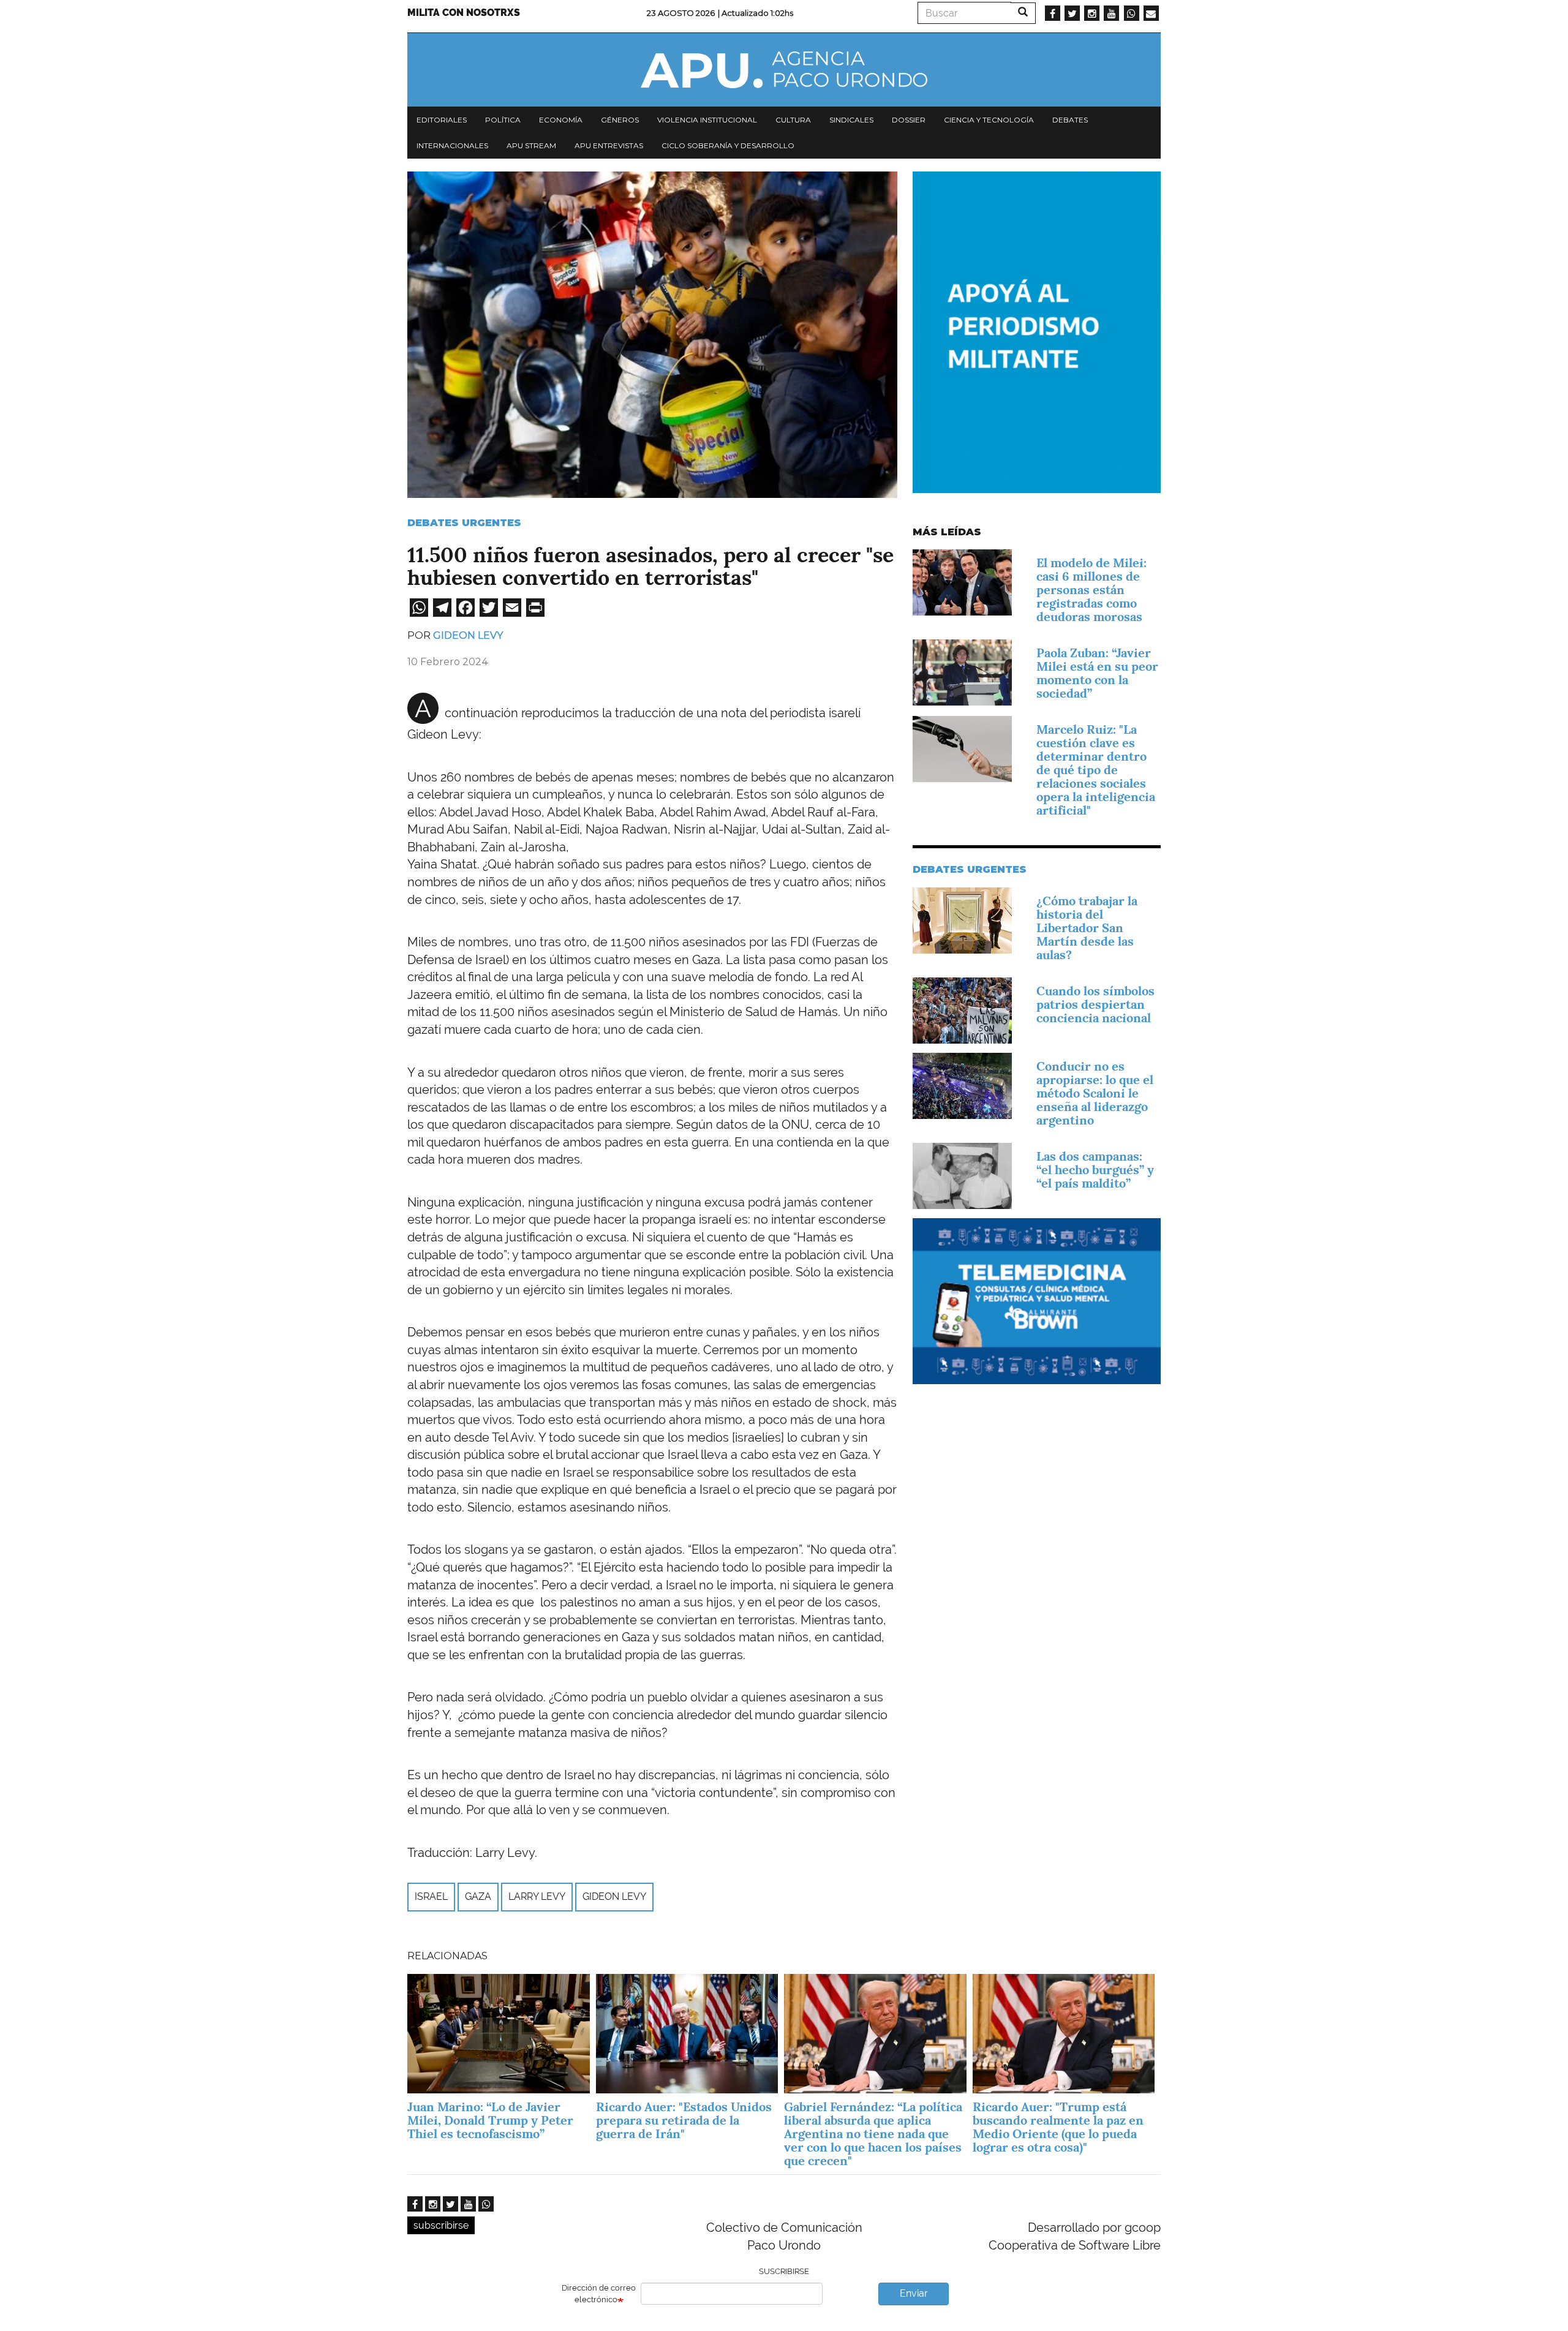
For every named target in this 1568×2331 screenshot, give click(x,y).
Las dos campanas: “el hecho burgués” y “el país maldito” (1095, 1170)
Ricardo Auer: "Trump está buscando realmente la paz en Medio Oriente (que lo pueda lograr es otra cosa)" (1058, 2127)
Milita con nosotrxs (464, 13)
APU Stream (531, 145)
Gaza (478, 1896)
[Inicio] (784, 70)
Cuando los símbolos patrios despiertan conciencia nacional (1095, 1004)
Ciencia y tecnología (989, 120)
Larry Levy (537, 1896)
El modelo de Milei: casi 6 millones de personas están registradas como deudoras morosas (1091, 590)
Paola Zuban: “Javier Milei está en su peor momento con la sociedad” (1097, 673)
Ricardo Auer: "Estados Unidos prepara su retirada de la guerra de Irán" (684, 2120)
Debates (1070, 120)
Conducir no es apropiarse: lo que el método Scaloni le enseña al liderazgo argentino (1095, 1093)
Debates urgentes (464, 523)
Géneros (620, 120)
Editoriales (442, 120)
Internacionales (452, 145)
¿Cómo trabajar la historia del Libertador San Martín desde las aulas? (1087, 928)
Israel (431, 1896)
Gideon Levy (468, 635)
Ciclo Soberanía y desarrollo (728, 145)
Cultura (793, 120)
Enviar (914, 2293)
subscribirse (441, 2225)
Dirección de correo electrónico (599, 2294)
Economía (561, 120)
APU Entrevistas (609, 145)
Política (503, 120)
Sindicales (851, 120)
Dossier (909, 120)
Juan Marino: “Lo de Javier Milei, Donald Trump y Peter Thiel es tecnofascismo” (490, 2120)
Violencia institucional (707, 120)
